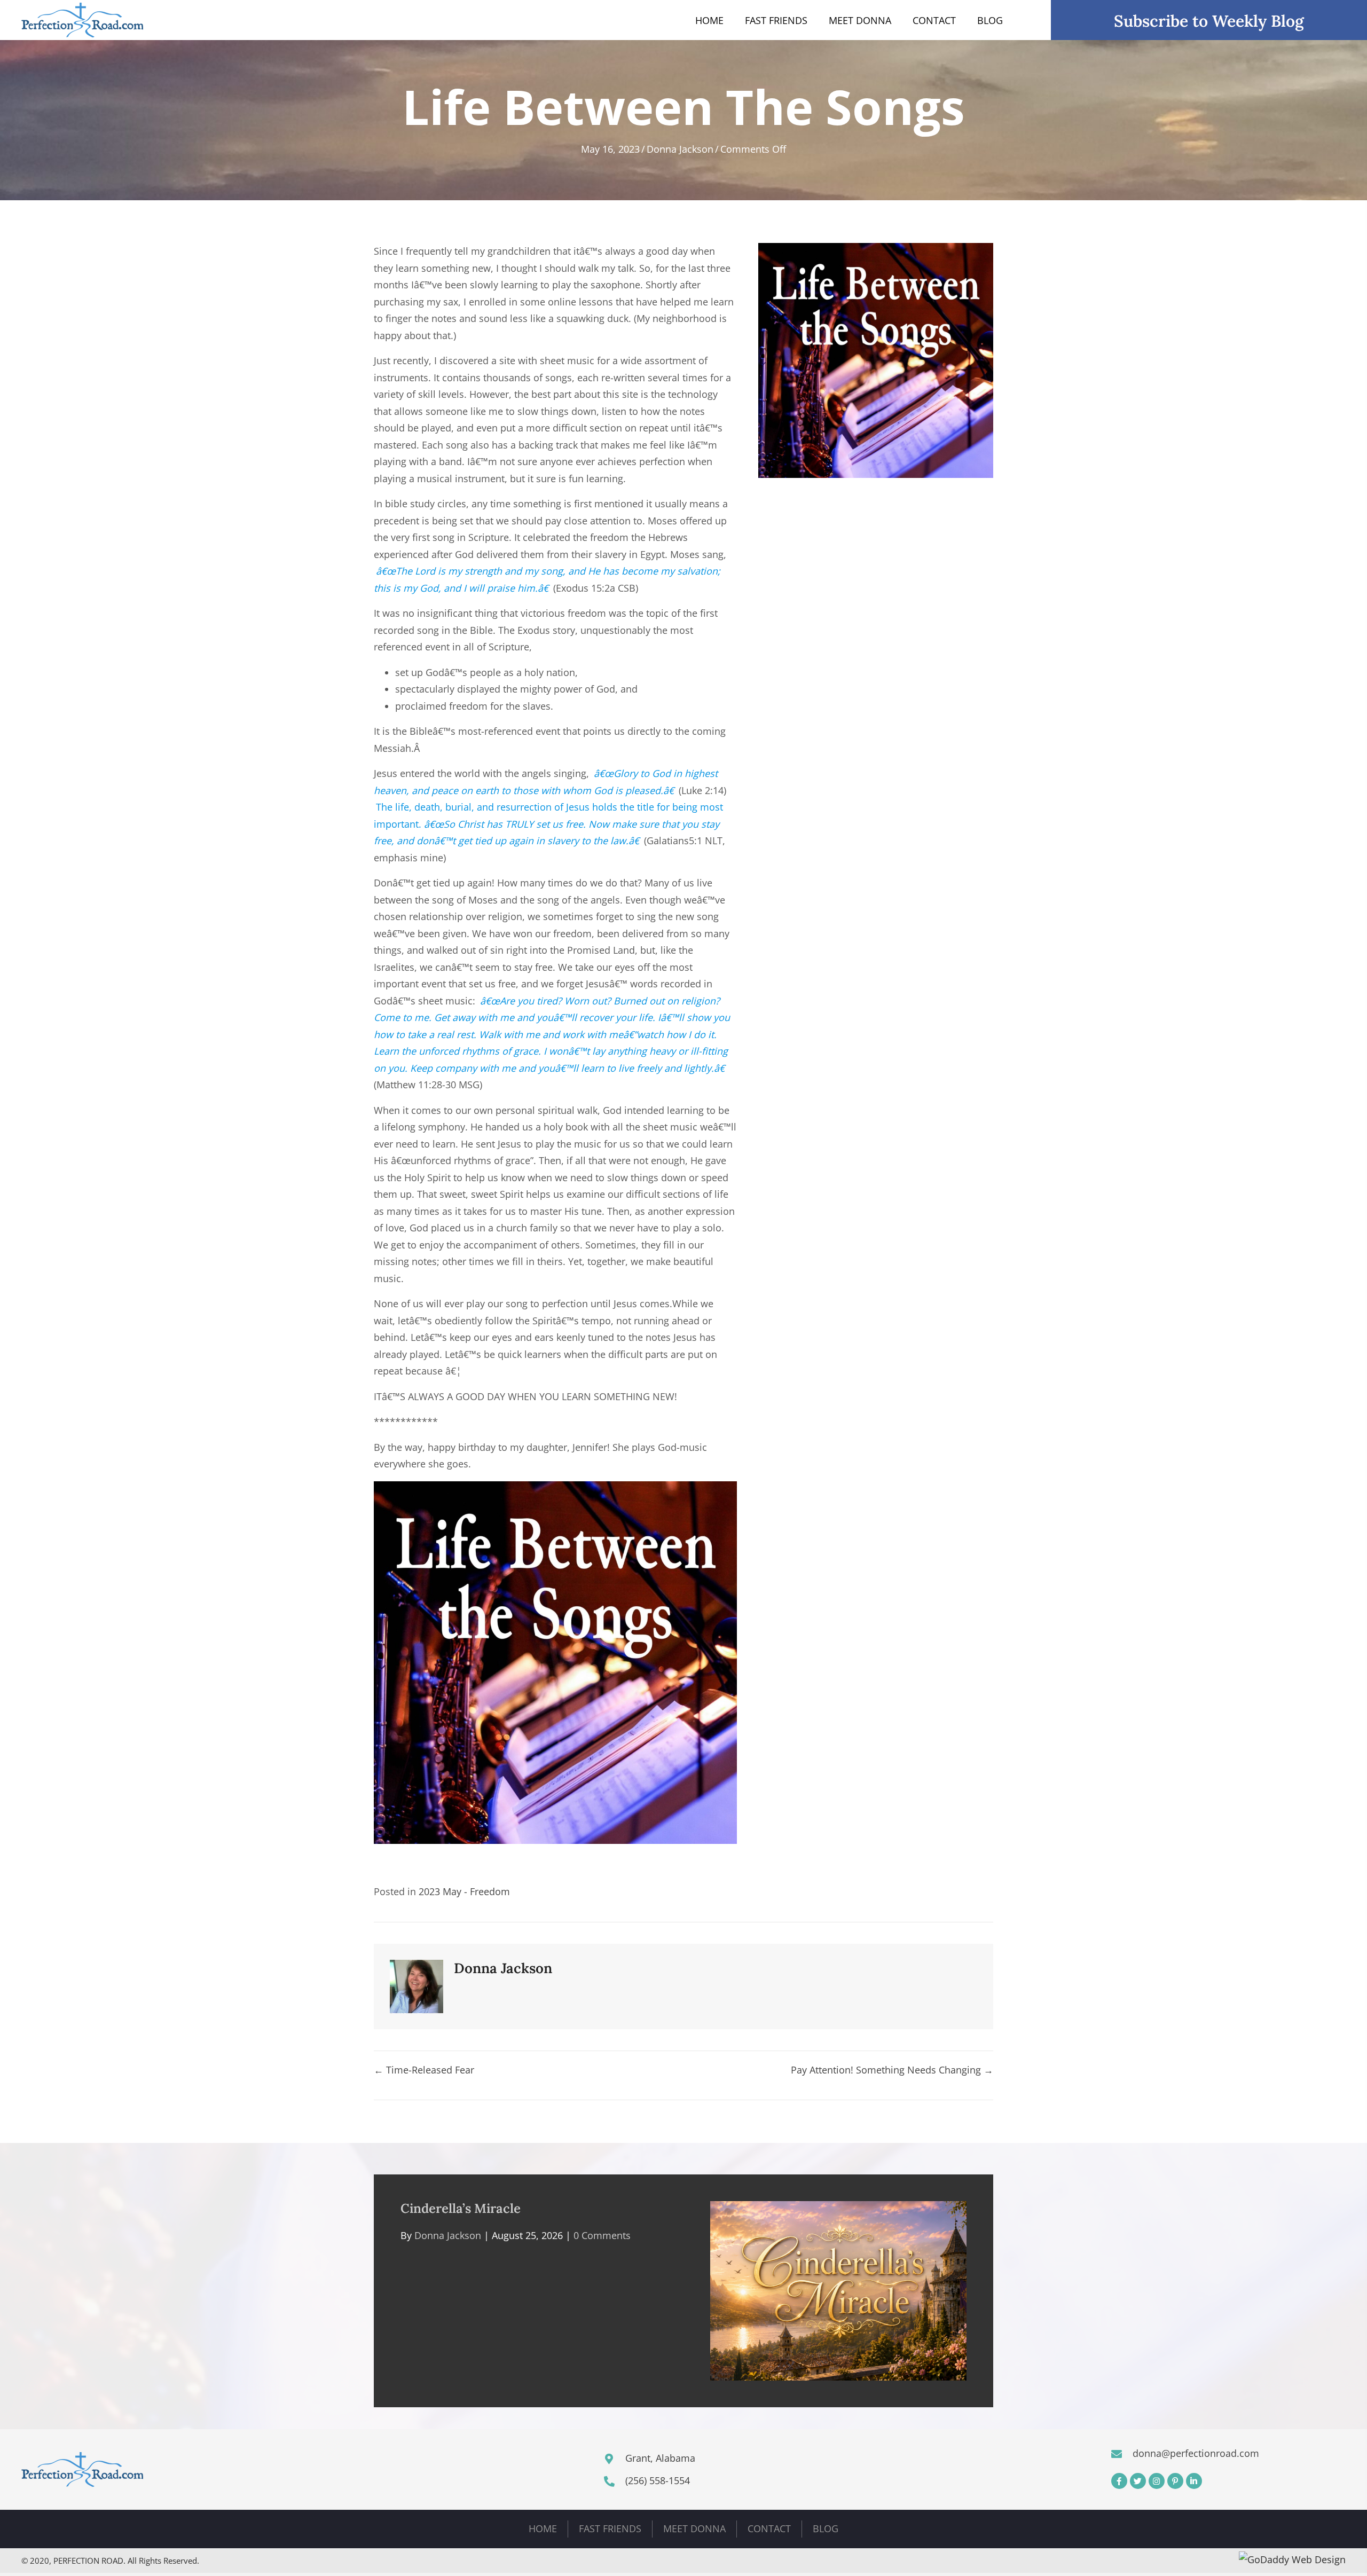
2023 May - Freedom (464, 1891)
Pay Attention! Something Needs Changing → (892, 2070)
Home (543, 2528)
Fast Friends (610, 2528)
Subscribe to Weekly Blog (1209, 21)
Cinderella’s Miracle (461, 2208)
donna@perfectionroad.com (1196, 2453)
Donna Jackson (680, 149)
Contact (769, 2528)
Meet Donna (694, 2528)
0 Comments (602, 2235)
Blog (826, 2528)
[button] (1119, 2481)
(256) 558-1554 (658, 2480)
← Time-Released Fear (424, 2070)
